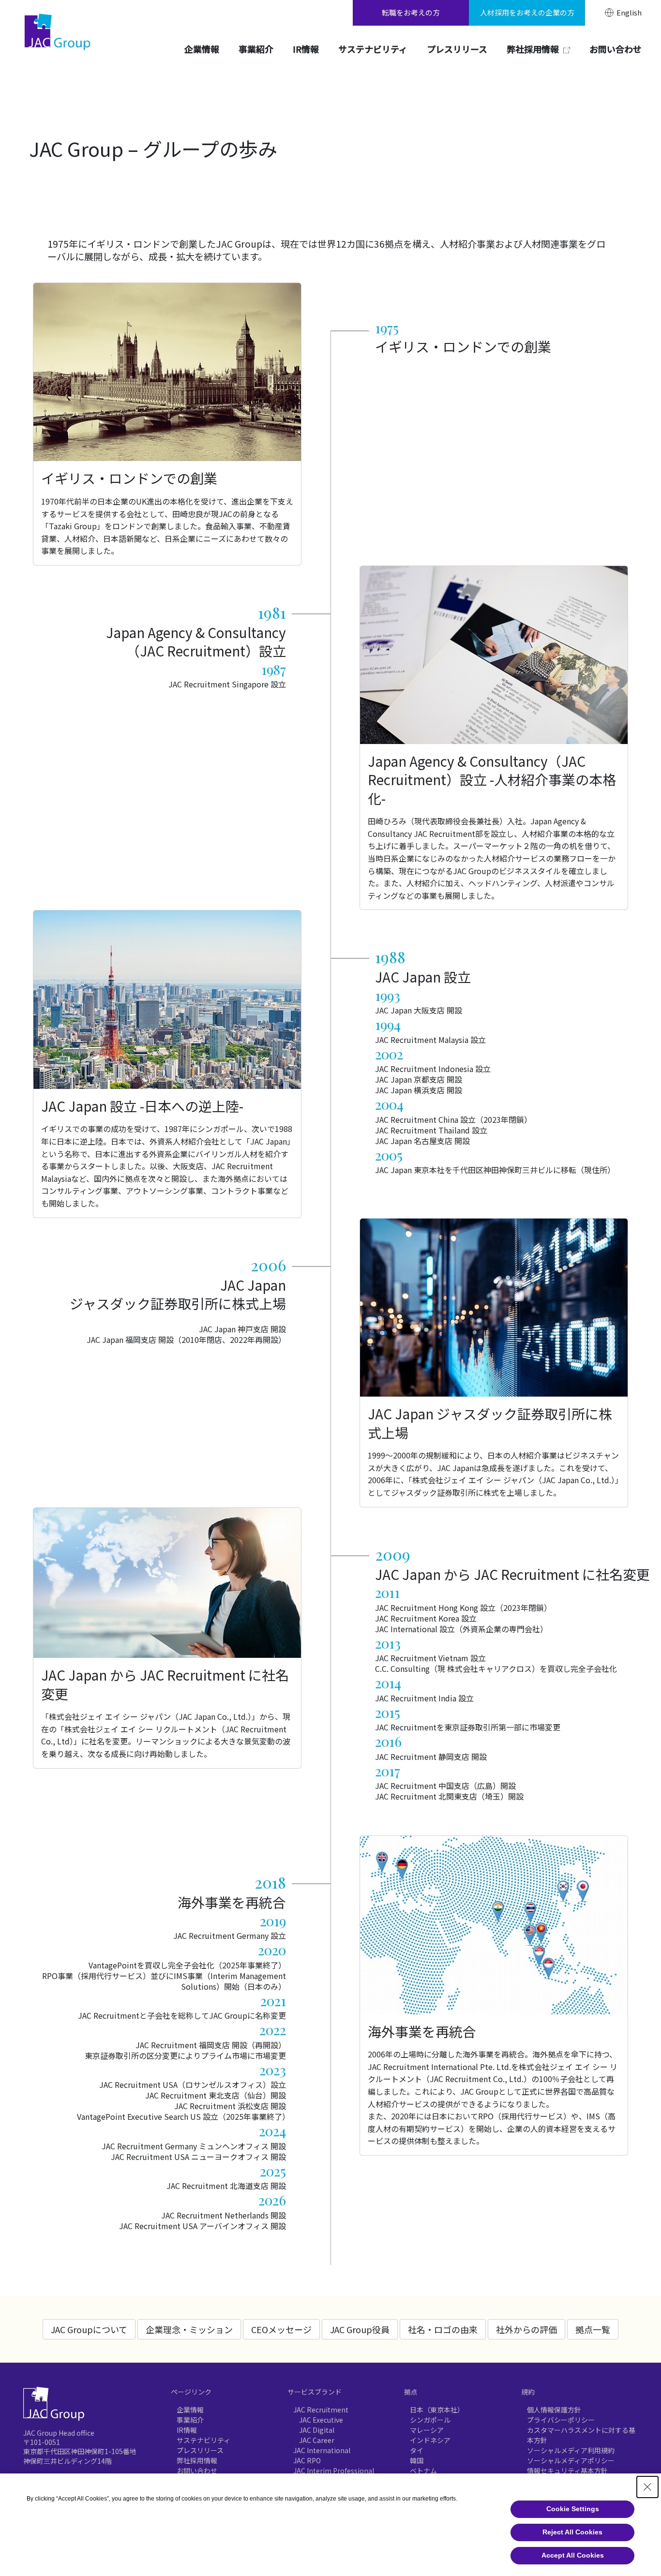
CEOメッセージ (281, 2329)
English (629, 13)
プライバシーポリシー (561, 2420)
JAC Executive (321, 2420)
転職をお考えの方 (411, 12)
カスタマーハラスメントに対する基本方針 (581, 2435)
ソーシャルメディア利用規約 (571, 2450)
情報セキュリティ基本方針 (567, 2471)
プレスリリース (200, 2450)
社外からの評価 (526, 2329)
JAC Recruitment (321, 2410)
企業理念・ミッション (189, 2329)
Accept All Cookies (573, 2555)
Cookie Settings (573, 2509)
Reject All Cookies (572, 2532)
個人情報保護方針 (554, 2410)
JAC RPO (307, 2460)
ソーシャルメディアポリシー (571, 2460)
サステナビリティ (203, 2440)
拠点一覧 (593, 2329)
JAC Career (317, 2440)
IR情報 (187, 2430)
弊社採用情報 (197, 2460)
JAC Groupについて (89, 2329)
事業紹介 (190, 2420)
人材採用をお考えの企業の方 (527, 12)
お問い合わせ (197, 2471)
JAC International (322, 2450)
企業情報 (190, 2410)
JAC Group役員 (360, 2329)
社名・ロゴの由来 (443, 2329)
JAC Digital (317, 2430)
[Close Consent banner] (647, 2487)
